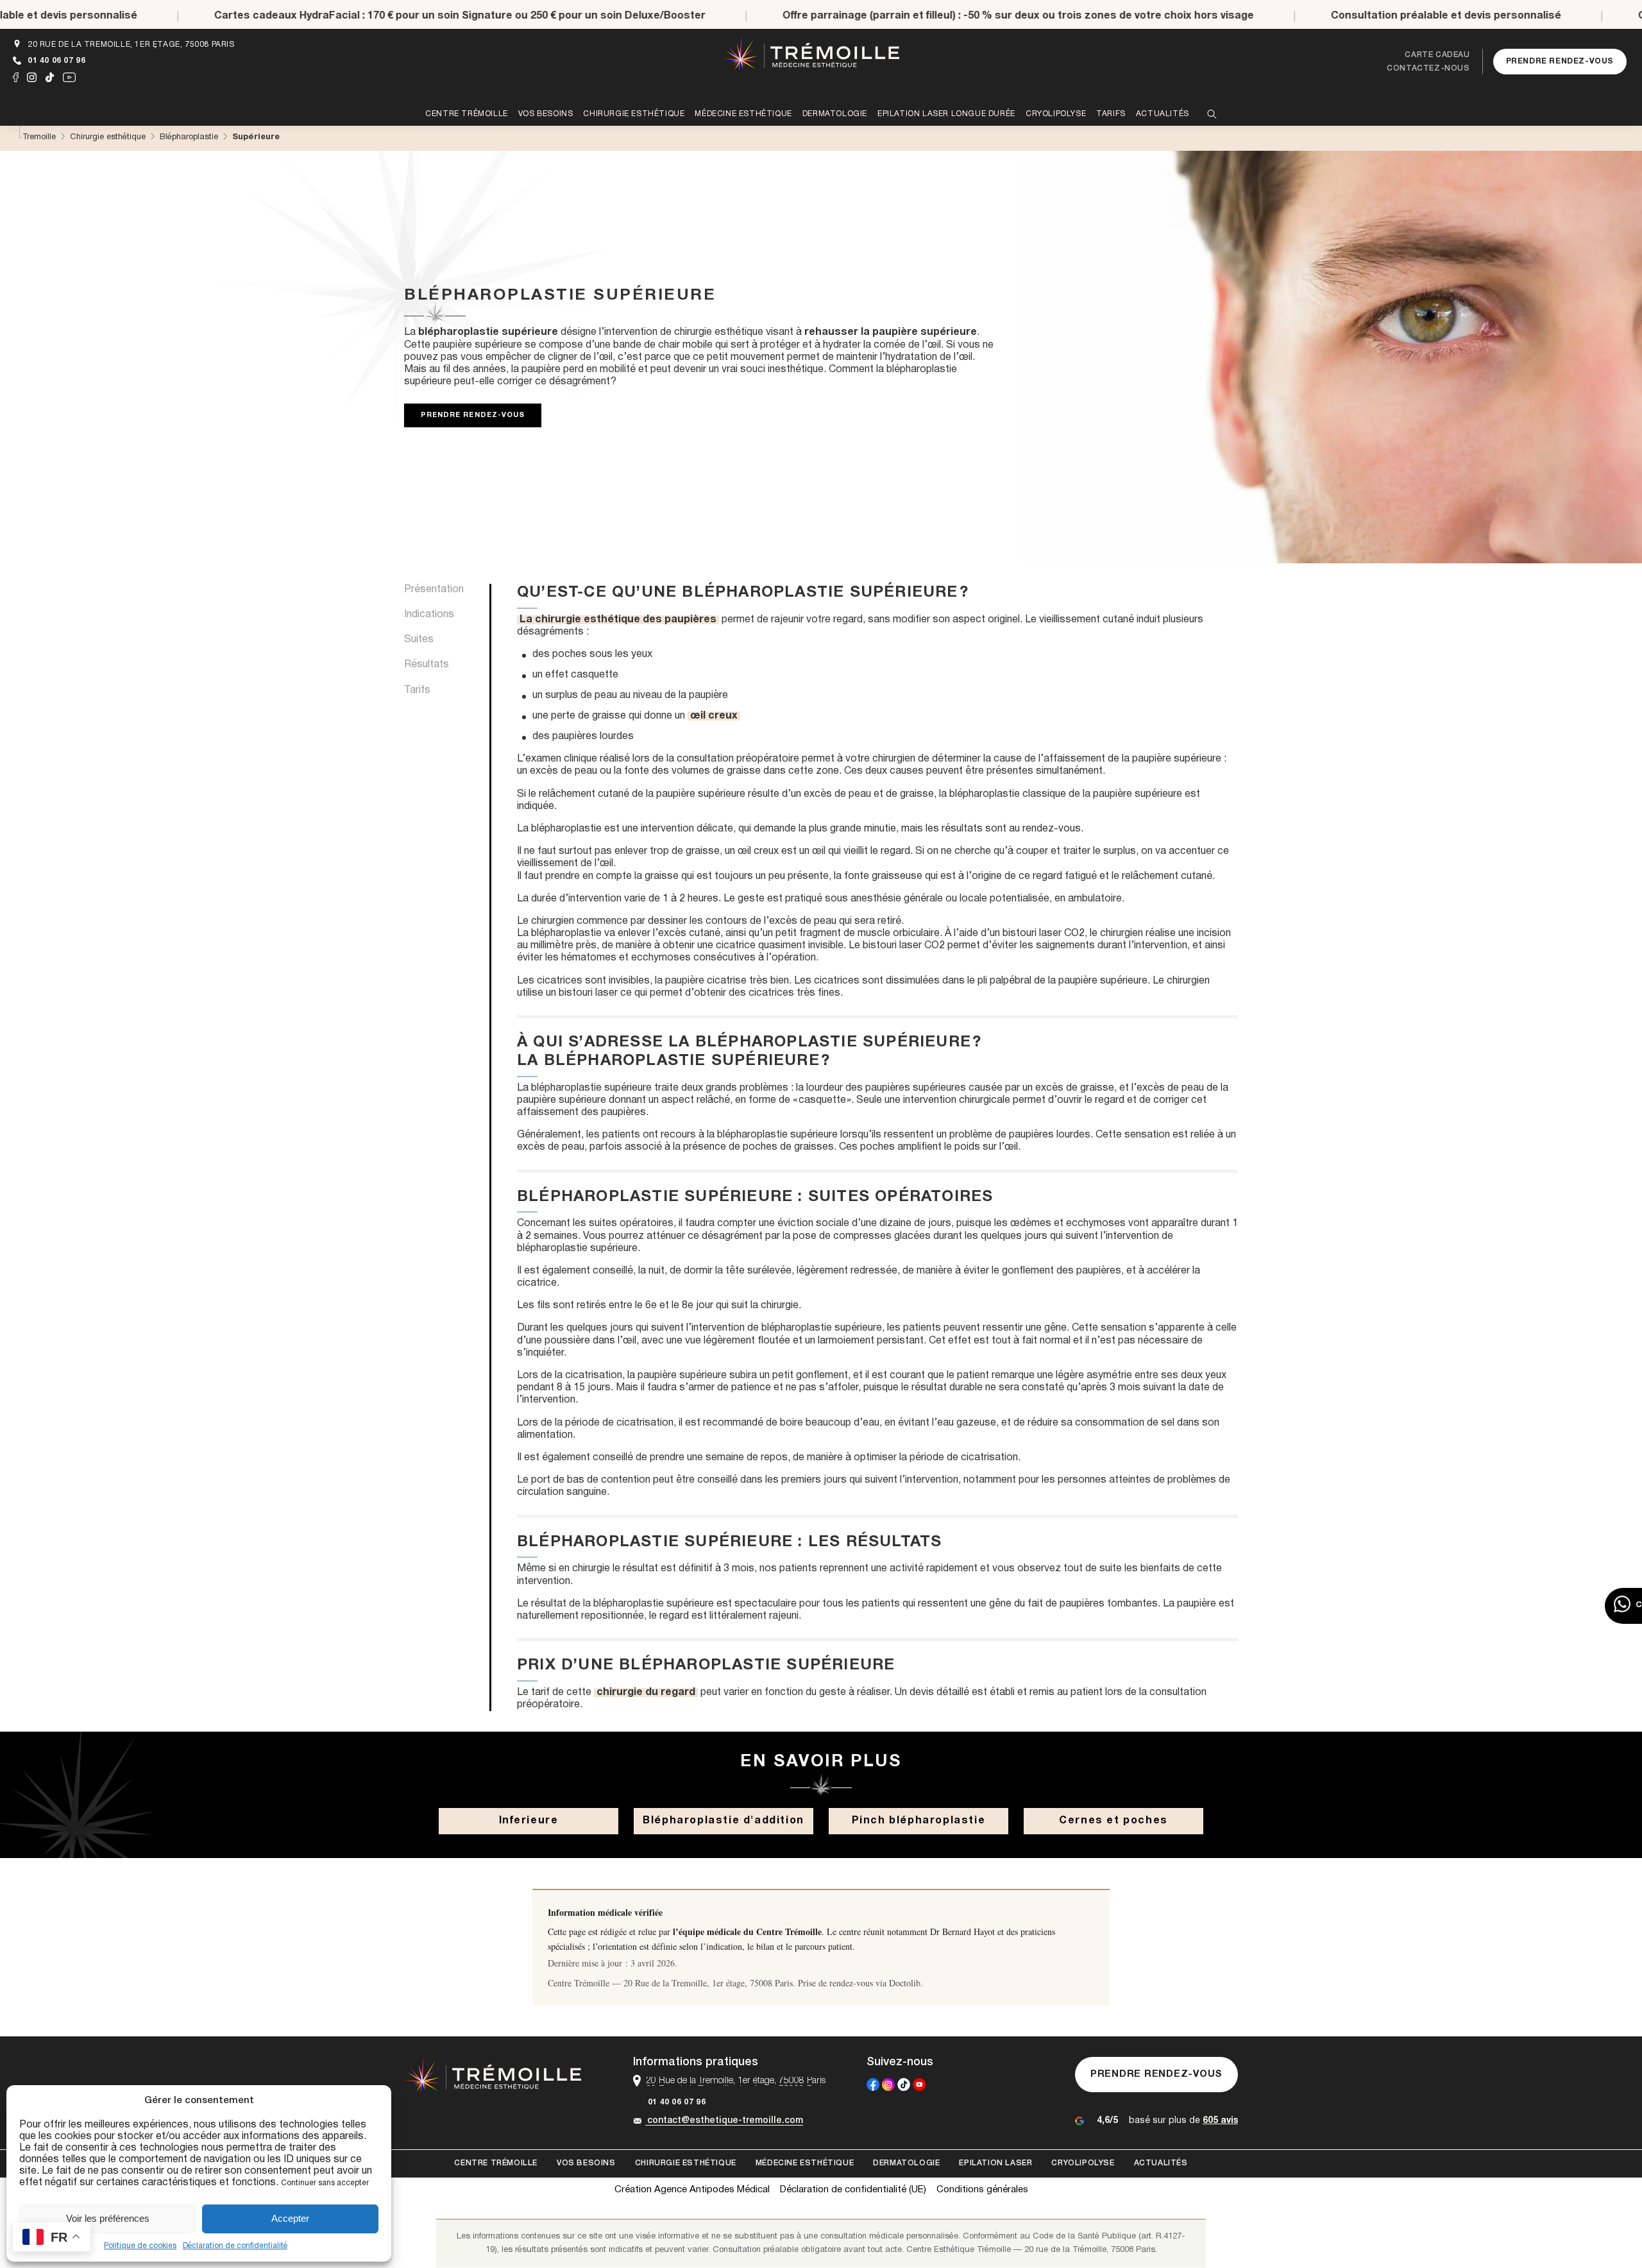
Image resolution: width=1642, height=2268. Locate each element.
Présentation (434, 590)
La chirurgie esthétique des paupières (618, 620)
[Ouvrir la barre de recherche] (1212, 115)
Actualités (1161, 2163)
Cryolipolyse (1083, 2163)
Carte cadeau (1437, 55)
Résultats (427, 665)
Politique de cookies (140, 2246)
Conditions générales (982, 2190)
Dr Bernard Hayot (962, 1931)
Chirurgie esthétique (686, 2163)
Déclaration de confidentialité (235, 2246)
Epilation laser (995, 2163)
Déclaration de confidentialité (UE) (853, 2190)
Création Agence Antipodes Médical (692, 2190)
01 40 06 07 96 (56, 61)
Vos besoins (586, 2163)
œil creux (714, 716)
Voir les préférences (108, 2218)
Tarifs (417, 690)
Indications (429, 615)
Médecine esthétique (805, 2163)
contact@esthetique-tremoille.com (725, 2121)
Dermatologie (906, 2163)
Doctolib (905, 1983)
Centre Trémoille (496, 2163)
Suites (419, 640)
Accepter (290, 2218)
